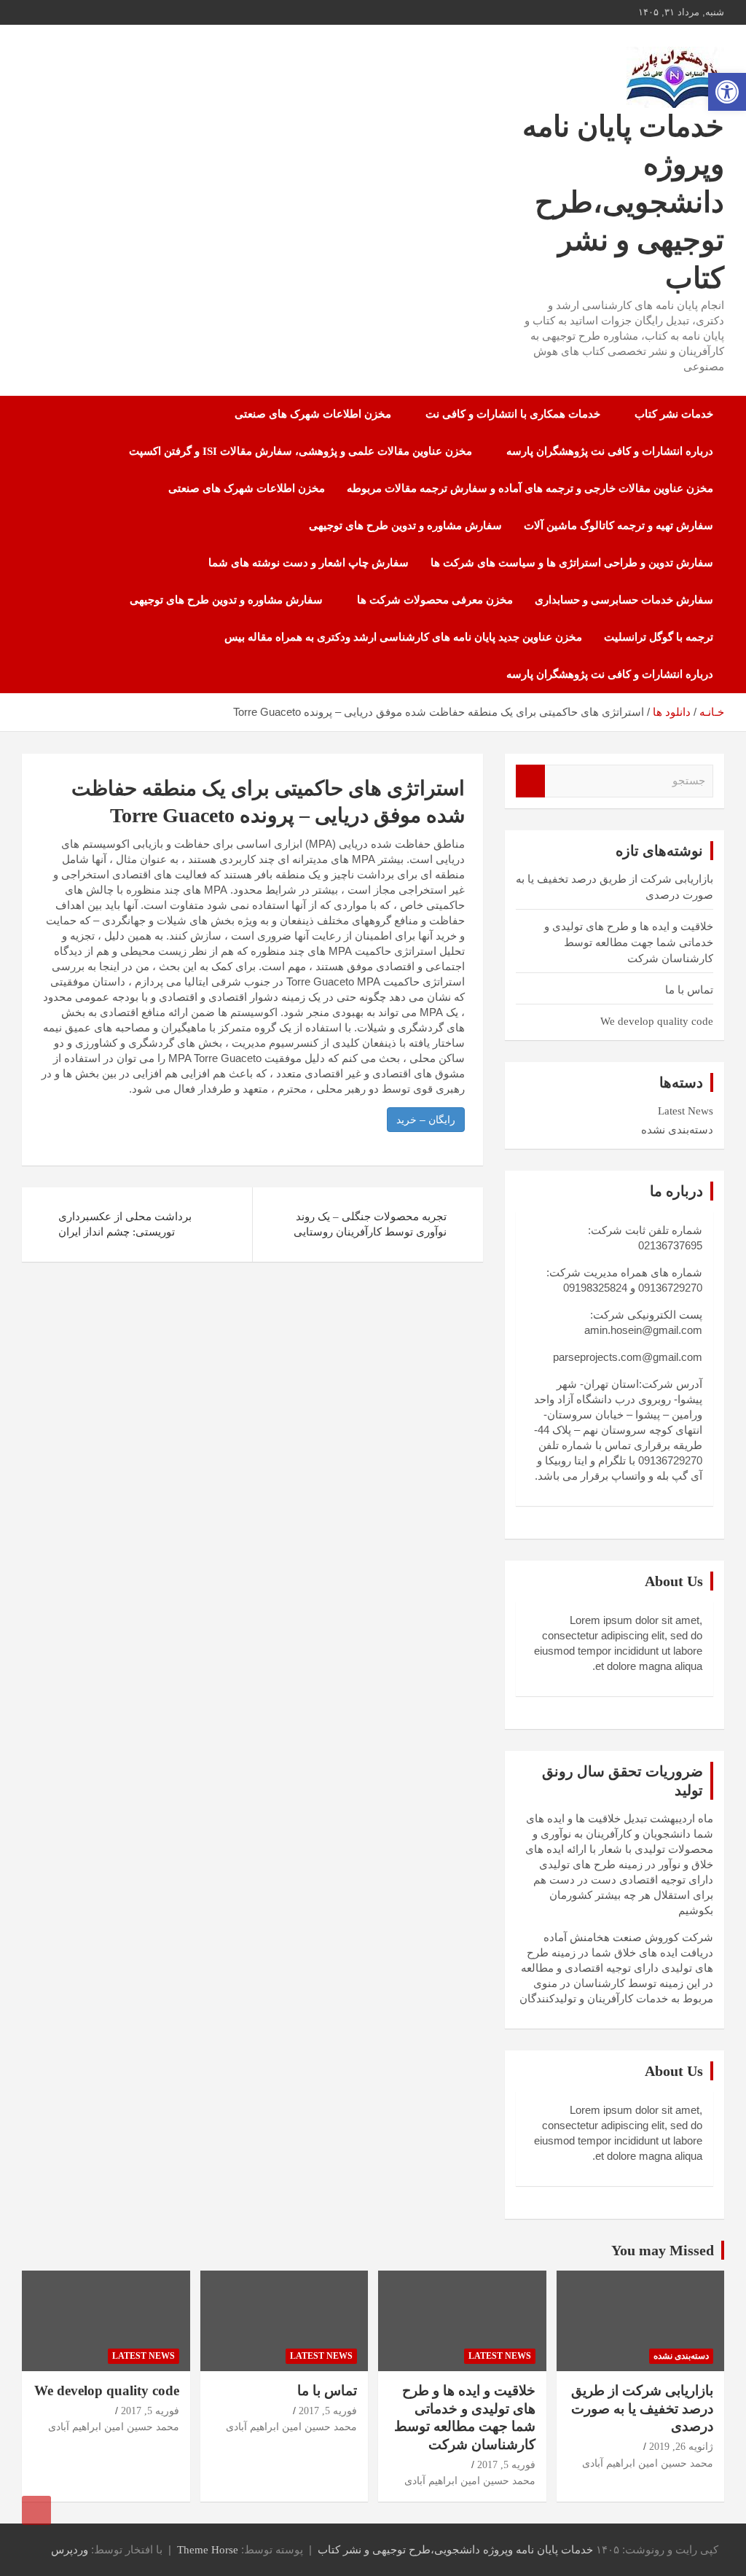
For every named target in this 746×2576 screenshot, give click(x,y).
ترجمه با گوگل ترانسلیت (659, 637)
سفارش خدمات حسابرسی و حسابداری (624, 600)
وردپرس (70, 2550)
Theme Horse (208, 2550)
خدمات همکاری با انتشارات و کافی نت (513, 414)
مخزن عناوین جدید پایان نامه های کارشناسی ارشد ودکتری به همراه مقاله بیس (403, 637)
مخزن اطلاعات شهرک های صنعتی (313, 414)
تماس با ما (689, 990)
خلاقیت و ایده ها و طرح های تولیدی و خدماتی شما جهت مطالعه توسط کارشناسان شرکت (629, 942)
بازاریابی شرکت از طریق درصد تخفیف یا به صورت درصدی (642, 2408)
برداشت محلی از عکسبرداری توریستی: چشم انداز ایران (125, 1224)
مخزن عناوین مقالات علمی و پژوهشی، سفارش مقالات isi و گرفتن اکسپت (301, 451)
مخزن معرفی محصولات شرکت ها (435, 600)
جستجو (530, 781)
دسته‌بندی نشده (677, 1130)
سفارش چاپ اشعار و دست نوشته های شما (309, 563)
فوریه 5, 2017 (506, 2465)
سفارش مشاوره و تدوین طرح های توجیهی (405, 526)
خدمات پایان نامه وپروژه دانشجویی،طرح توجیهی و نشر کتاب (623, 202)
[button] (727, 92)
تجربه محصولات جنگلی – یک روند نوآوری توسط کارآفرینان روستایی (370, 1224)
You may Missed (663, 2250)
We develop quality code (657, 1021)
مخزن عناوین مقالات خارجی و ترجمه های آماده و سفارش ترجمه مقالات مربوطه (530, 488)
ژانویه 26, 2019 (681, 2447)
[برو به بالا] (36, 2510)
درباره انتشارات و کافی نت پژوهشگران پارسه (610, 451)
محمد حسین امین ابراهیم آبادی (648, 2463)
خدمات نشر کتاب (674, 414)
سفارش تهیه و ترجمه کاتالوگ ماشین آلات (619, 526)
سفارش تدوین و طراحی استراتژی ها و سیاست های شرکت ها (572, 563)
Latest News (686, 1111)
